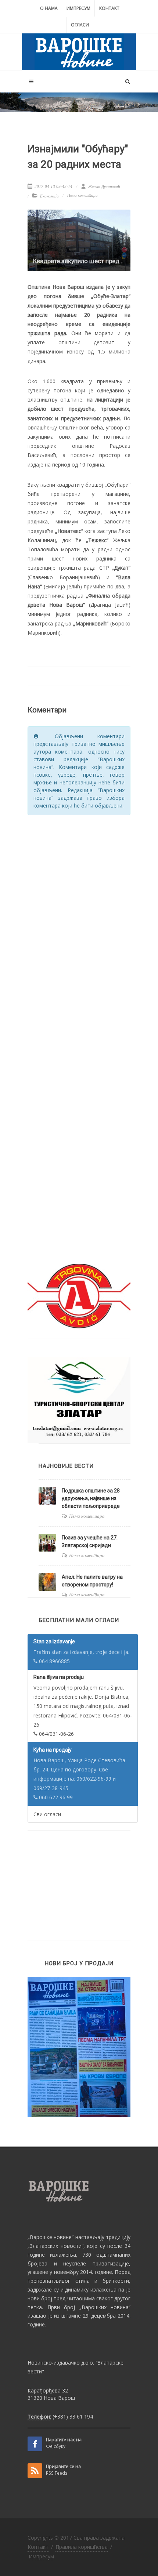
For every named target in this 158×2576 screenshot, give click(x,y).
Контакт (109, 8)
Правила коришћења (82, 2547)
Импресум (78, 8)
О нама (49, 8)
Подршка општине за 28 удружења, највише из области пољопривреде (91, 1498)
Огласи (80, 25)
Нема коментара (82, 195)
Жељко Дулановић (104, 186)
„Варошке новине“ (51, 2237)
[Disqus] (79, 914)
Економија (49, 196)
